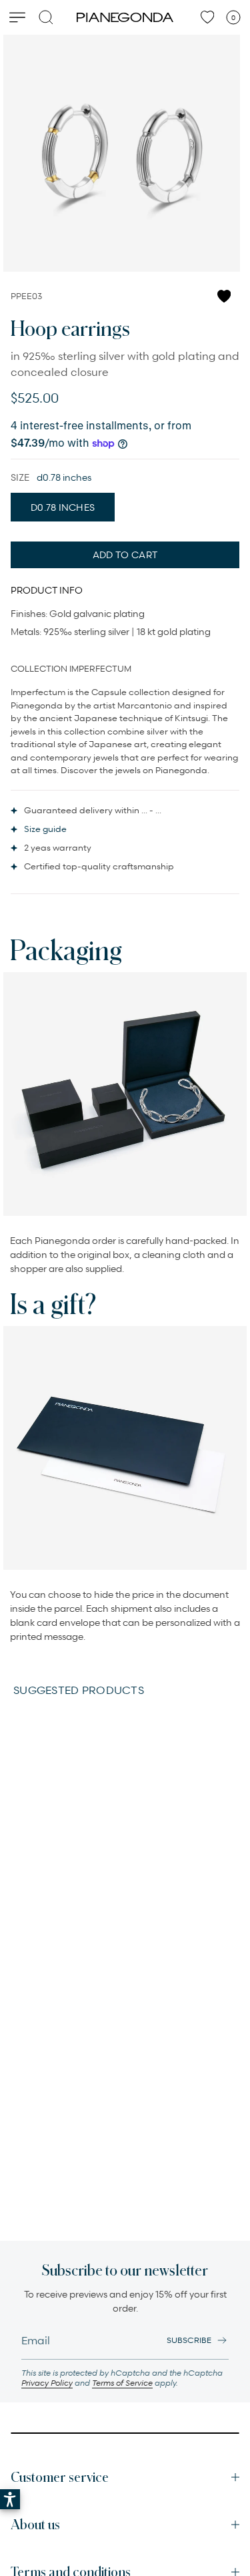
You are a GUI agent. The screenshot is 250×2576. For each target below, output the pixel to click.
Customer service (60, 2477)
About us (35, 2525)
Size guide (45, 829)
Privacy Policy (47, 2383)
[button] (10, 2499)
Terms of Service (122, 2383)
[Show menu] (17, 17)
